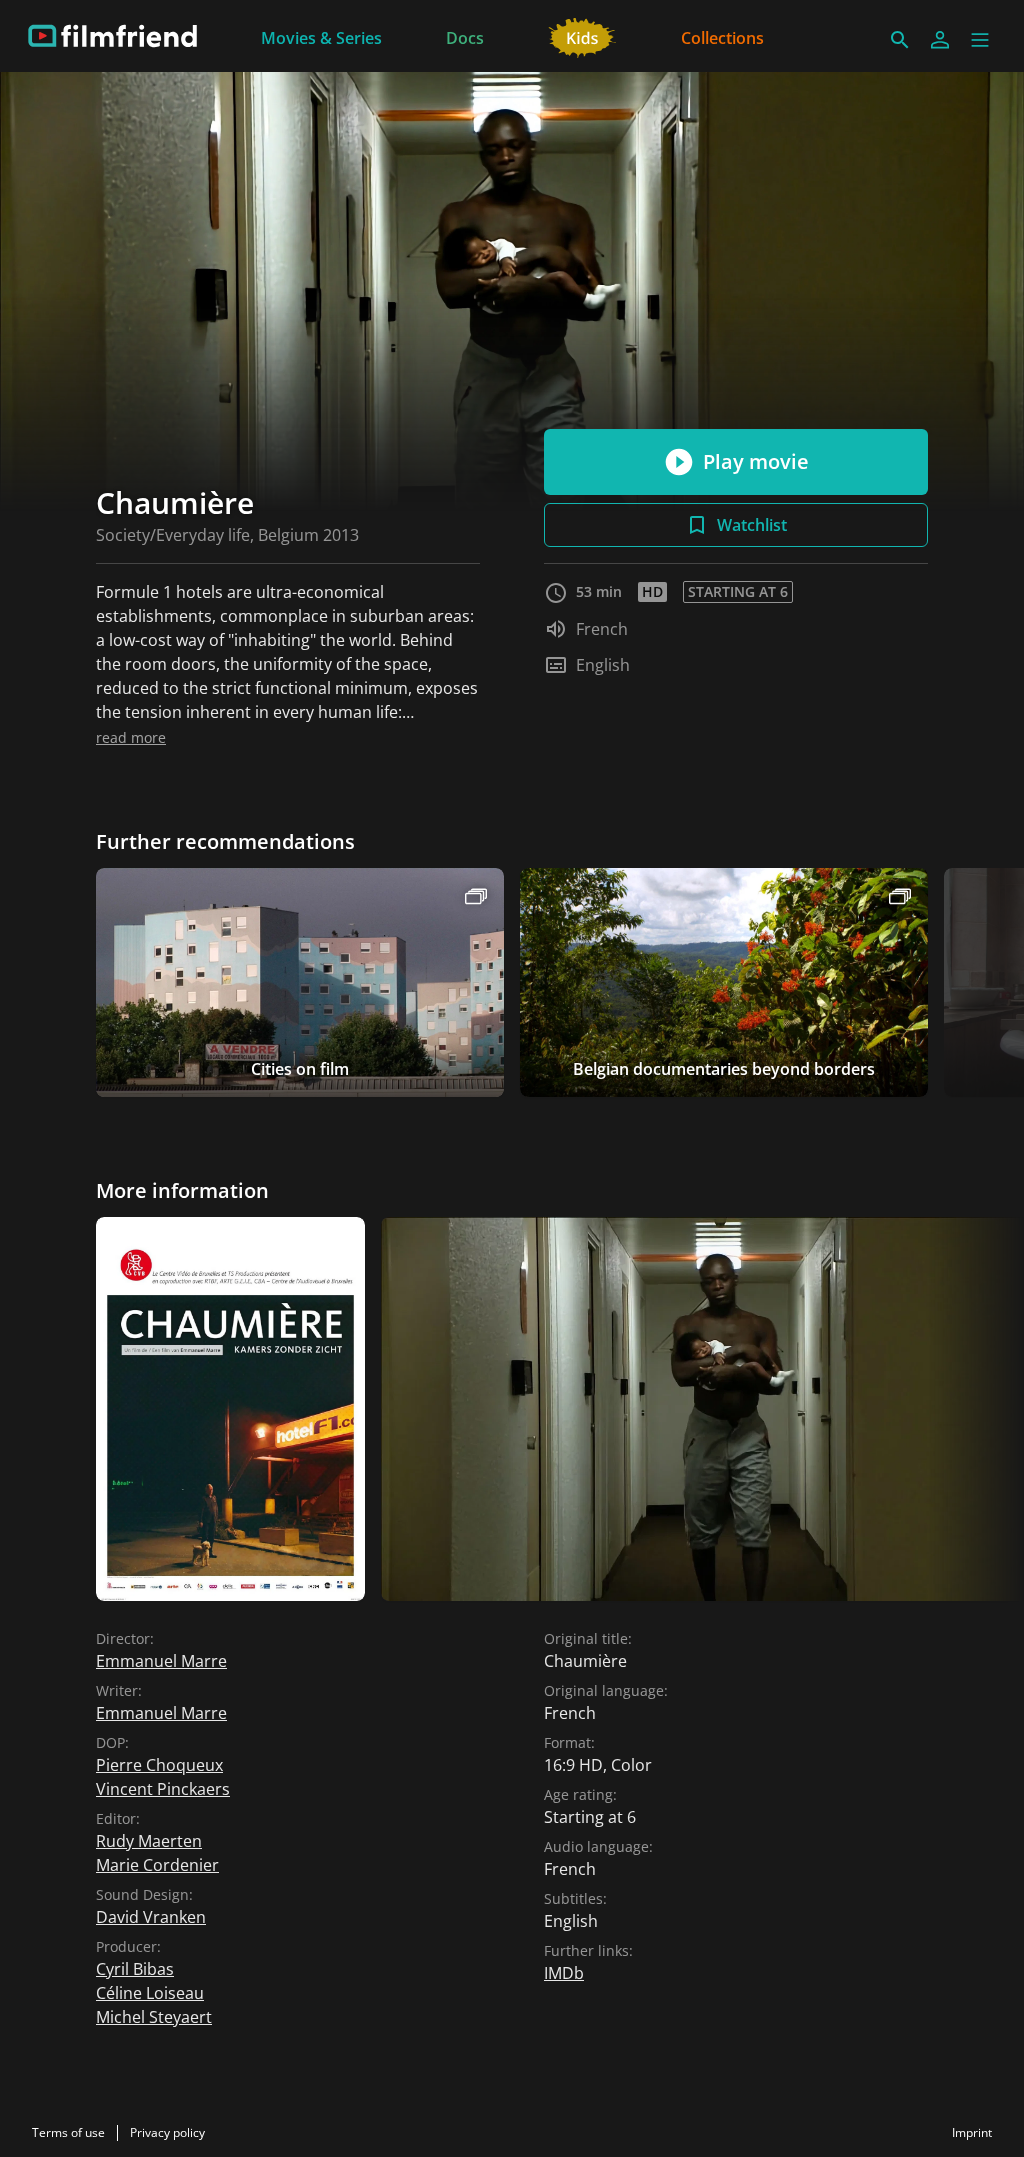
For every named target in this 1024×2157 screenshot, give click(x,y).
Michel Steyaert (154, 2017)
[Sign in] (940, 40)
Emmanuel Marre (161, 1661)
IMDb (564, 1973)
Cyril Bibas (135, 1969)
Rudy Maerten (149, 1841)
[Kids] (582, 36)
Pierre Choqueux (159, 1765)
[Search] (900, 40)
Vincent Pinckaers (163, 1789)
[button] (980, 40)
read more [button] (131, 737)
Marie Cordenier (157, 1865)
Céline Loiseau (150, 1993)
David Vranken (151, 1917)
